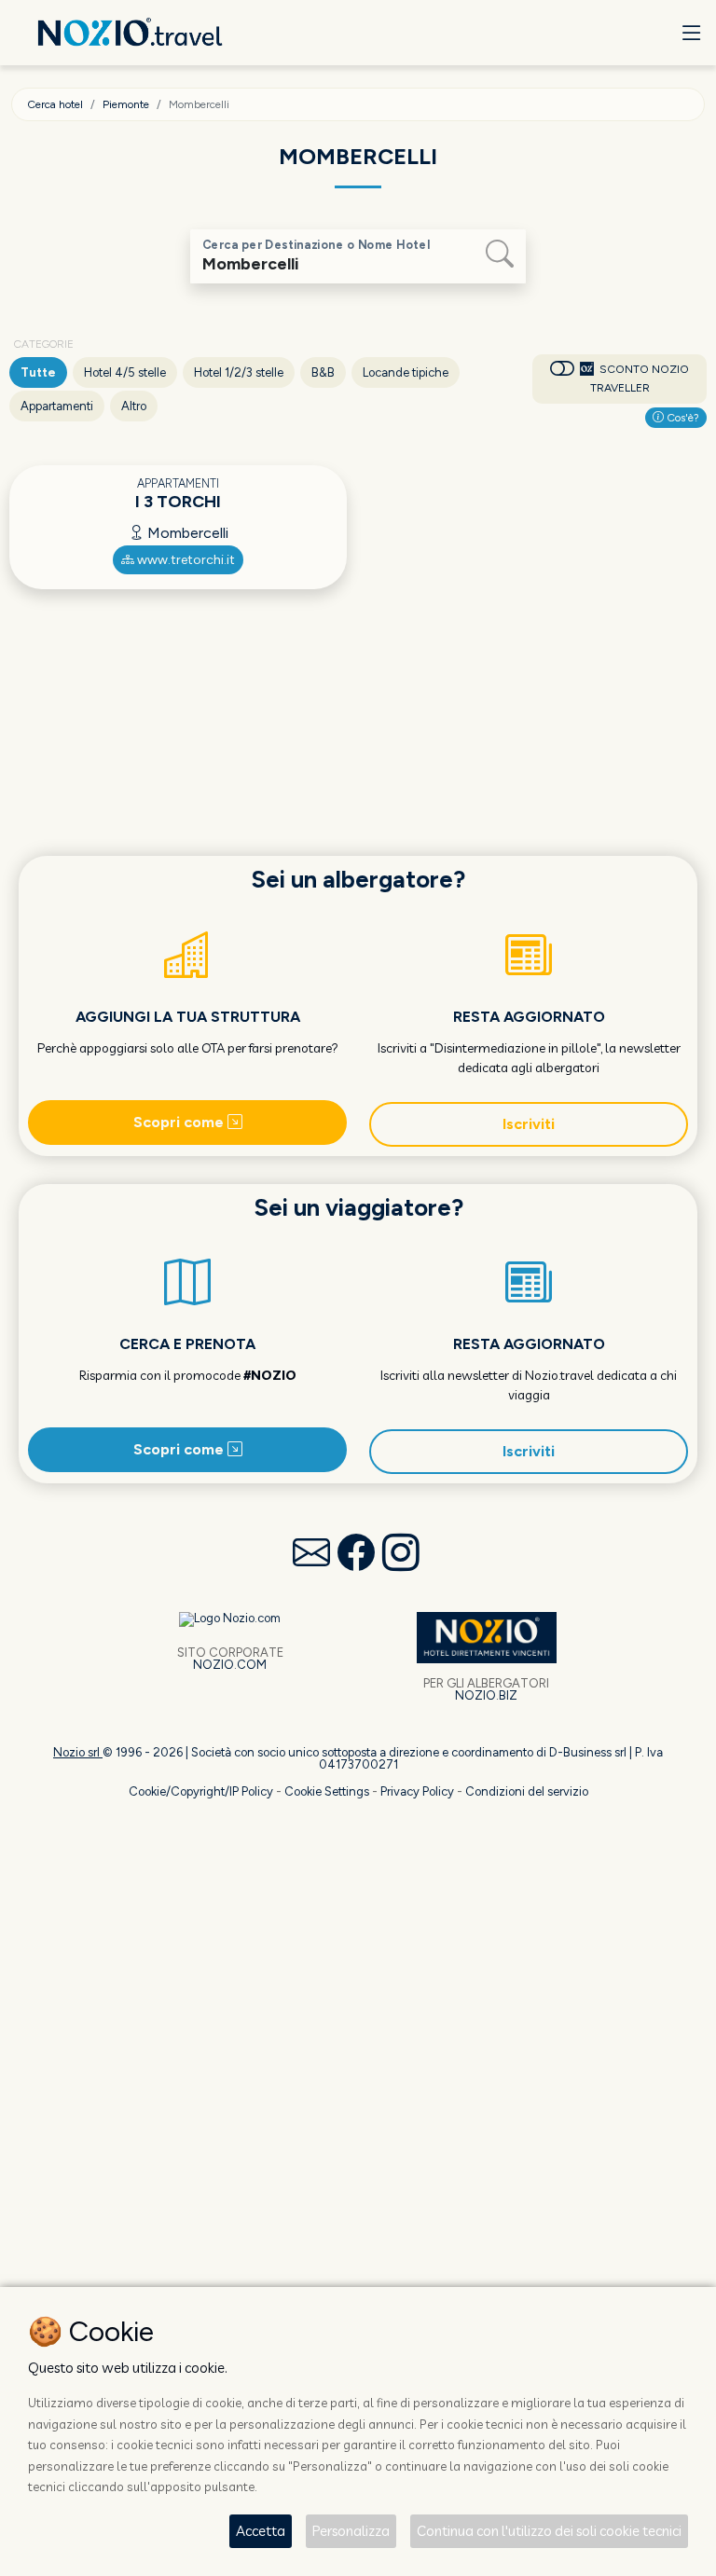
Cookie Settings (327, 1791)
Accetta (261, 2531)
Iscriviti (529, 1124)
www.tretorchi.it (185, 560)
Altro (134, 406)
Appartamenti (57, 406)
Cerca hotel (55, 104)
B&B (323, 372)
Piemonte (126, 104)
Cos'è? (682, 418)
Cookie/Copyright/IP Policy (201, 1791)
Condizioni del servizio (527, 1791)
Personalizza (351, 2531)
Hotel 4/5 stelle (125, 372)
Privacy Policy (417, 1791)
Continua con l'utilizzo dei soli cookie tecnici (549, 2531)
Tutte (38, 372)
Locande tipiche (406, 372)
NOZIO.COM (230, 1665)
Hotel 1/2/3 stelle (239, 372)
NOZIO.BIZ (486, 1695)
